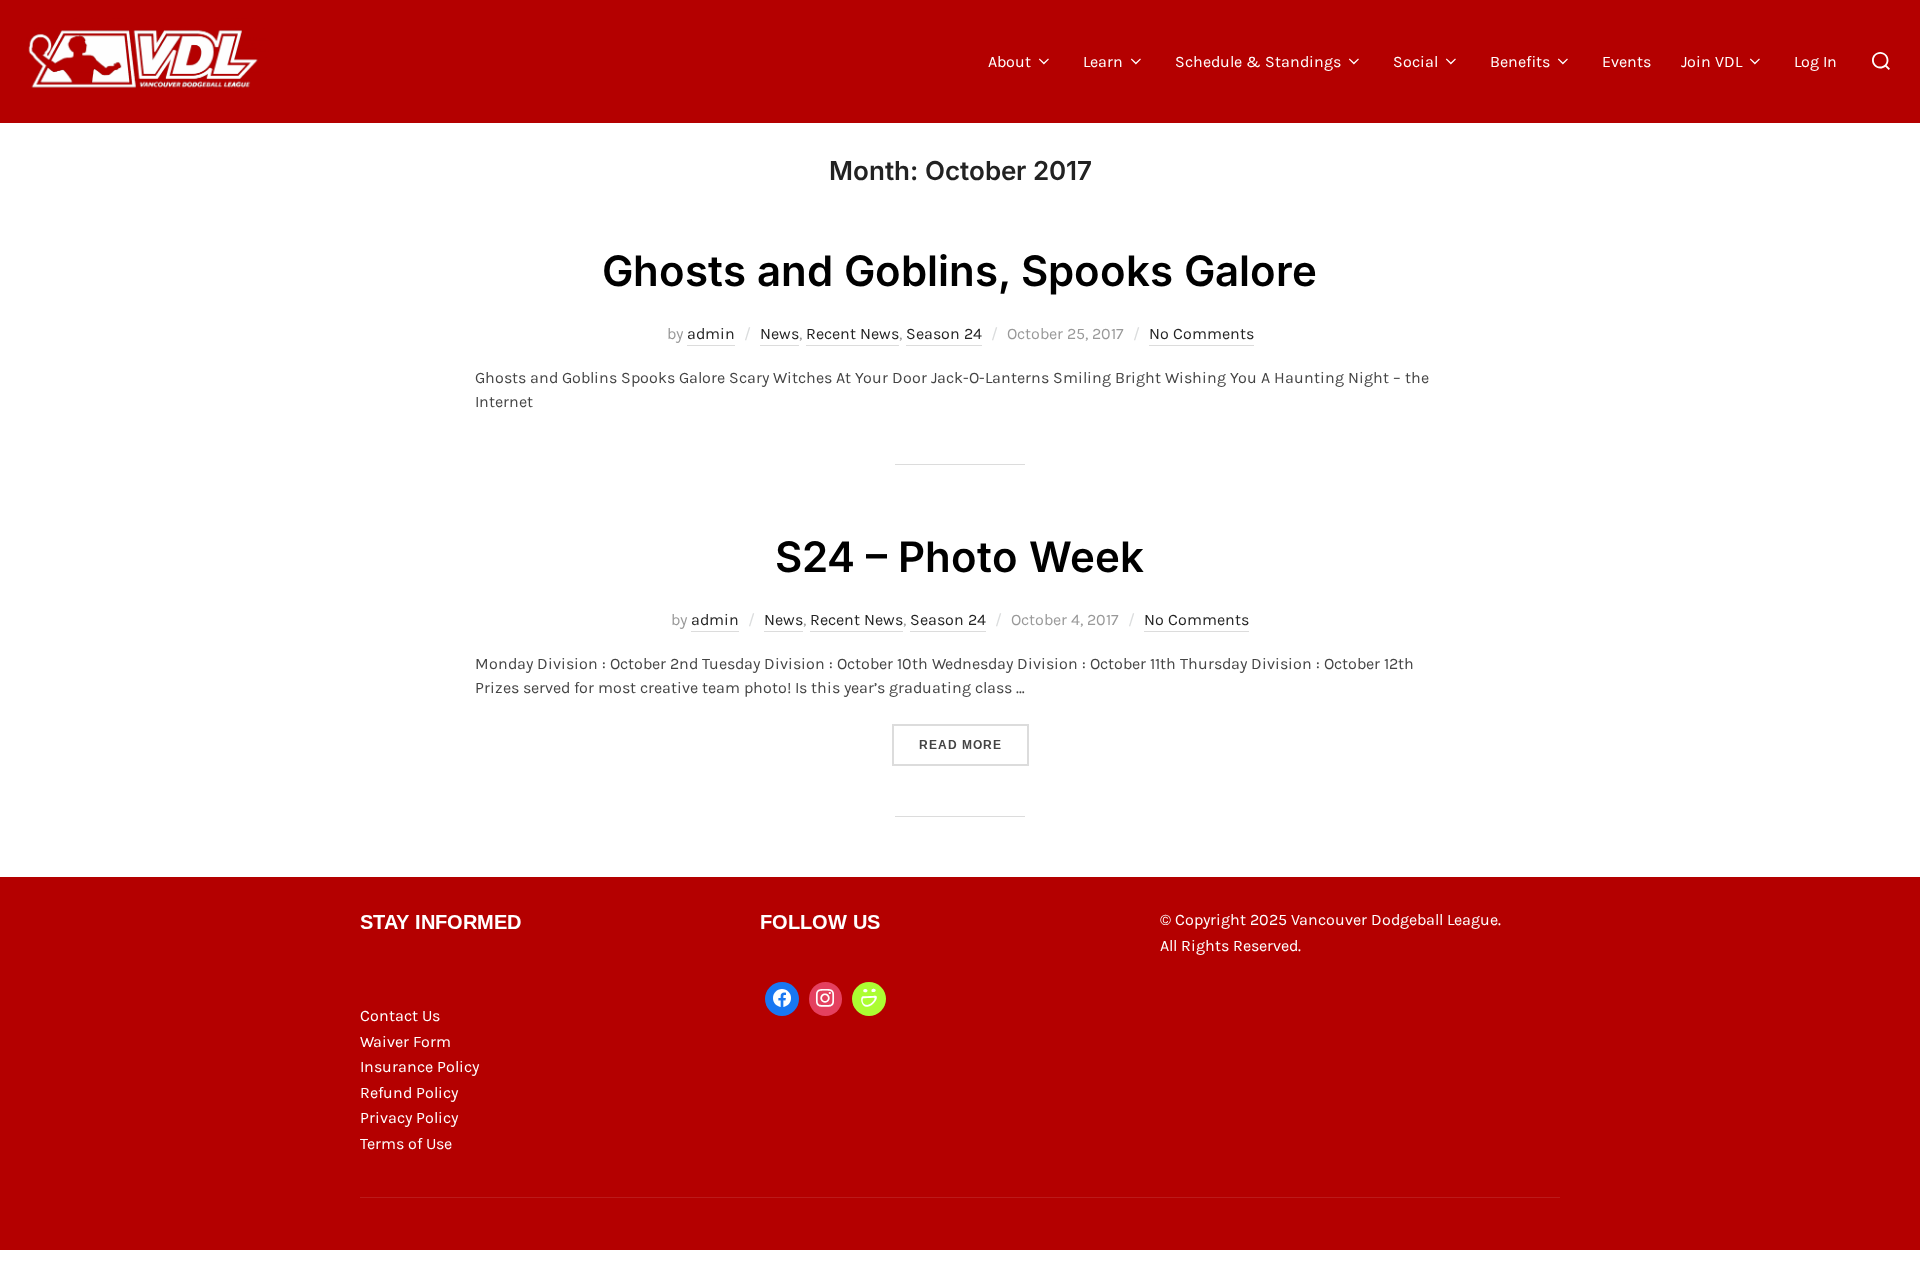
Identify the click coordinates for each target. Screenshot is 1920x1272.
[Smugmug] (869, 999)
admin (711, 333)
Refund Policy (409, 1092)
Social (1415, 61)
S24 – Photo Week (959, 556)
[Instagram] (826, 999)
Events (1626, 61)
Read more (974, 744)
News (779, 333)
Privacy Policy (409, 1117)
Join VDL (1711, 61)
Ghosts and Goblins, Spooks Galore (959, 270)
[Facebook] (782, 999)
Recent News (852, 333)
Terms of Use (406, 1143)
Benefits (1520, 61)
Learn (1103, 61)
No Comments (1201, 333)
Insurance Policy (419, 1066)
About (1009, 61)
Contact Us (400, 1015)
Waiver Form (405, 1041)
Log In (1815, 61)
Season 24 (944, 333)
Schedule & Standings (1258, 61)
